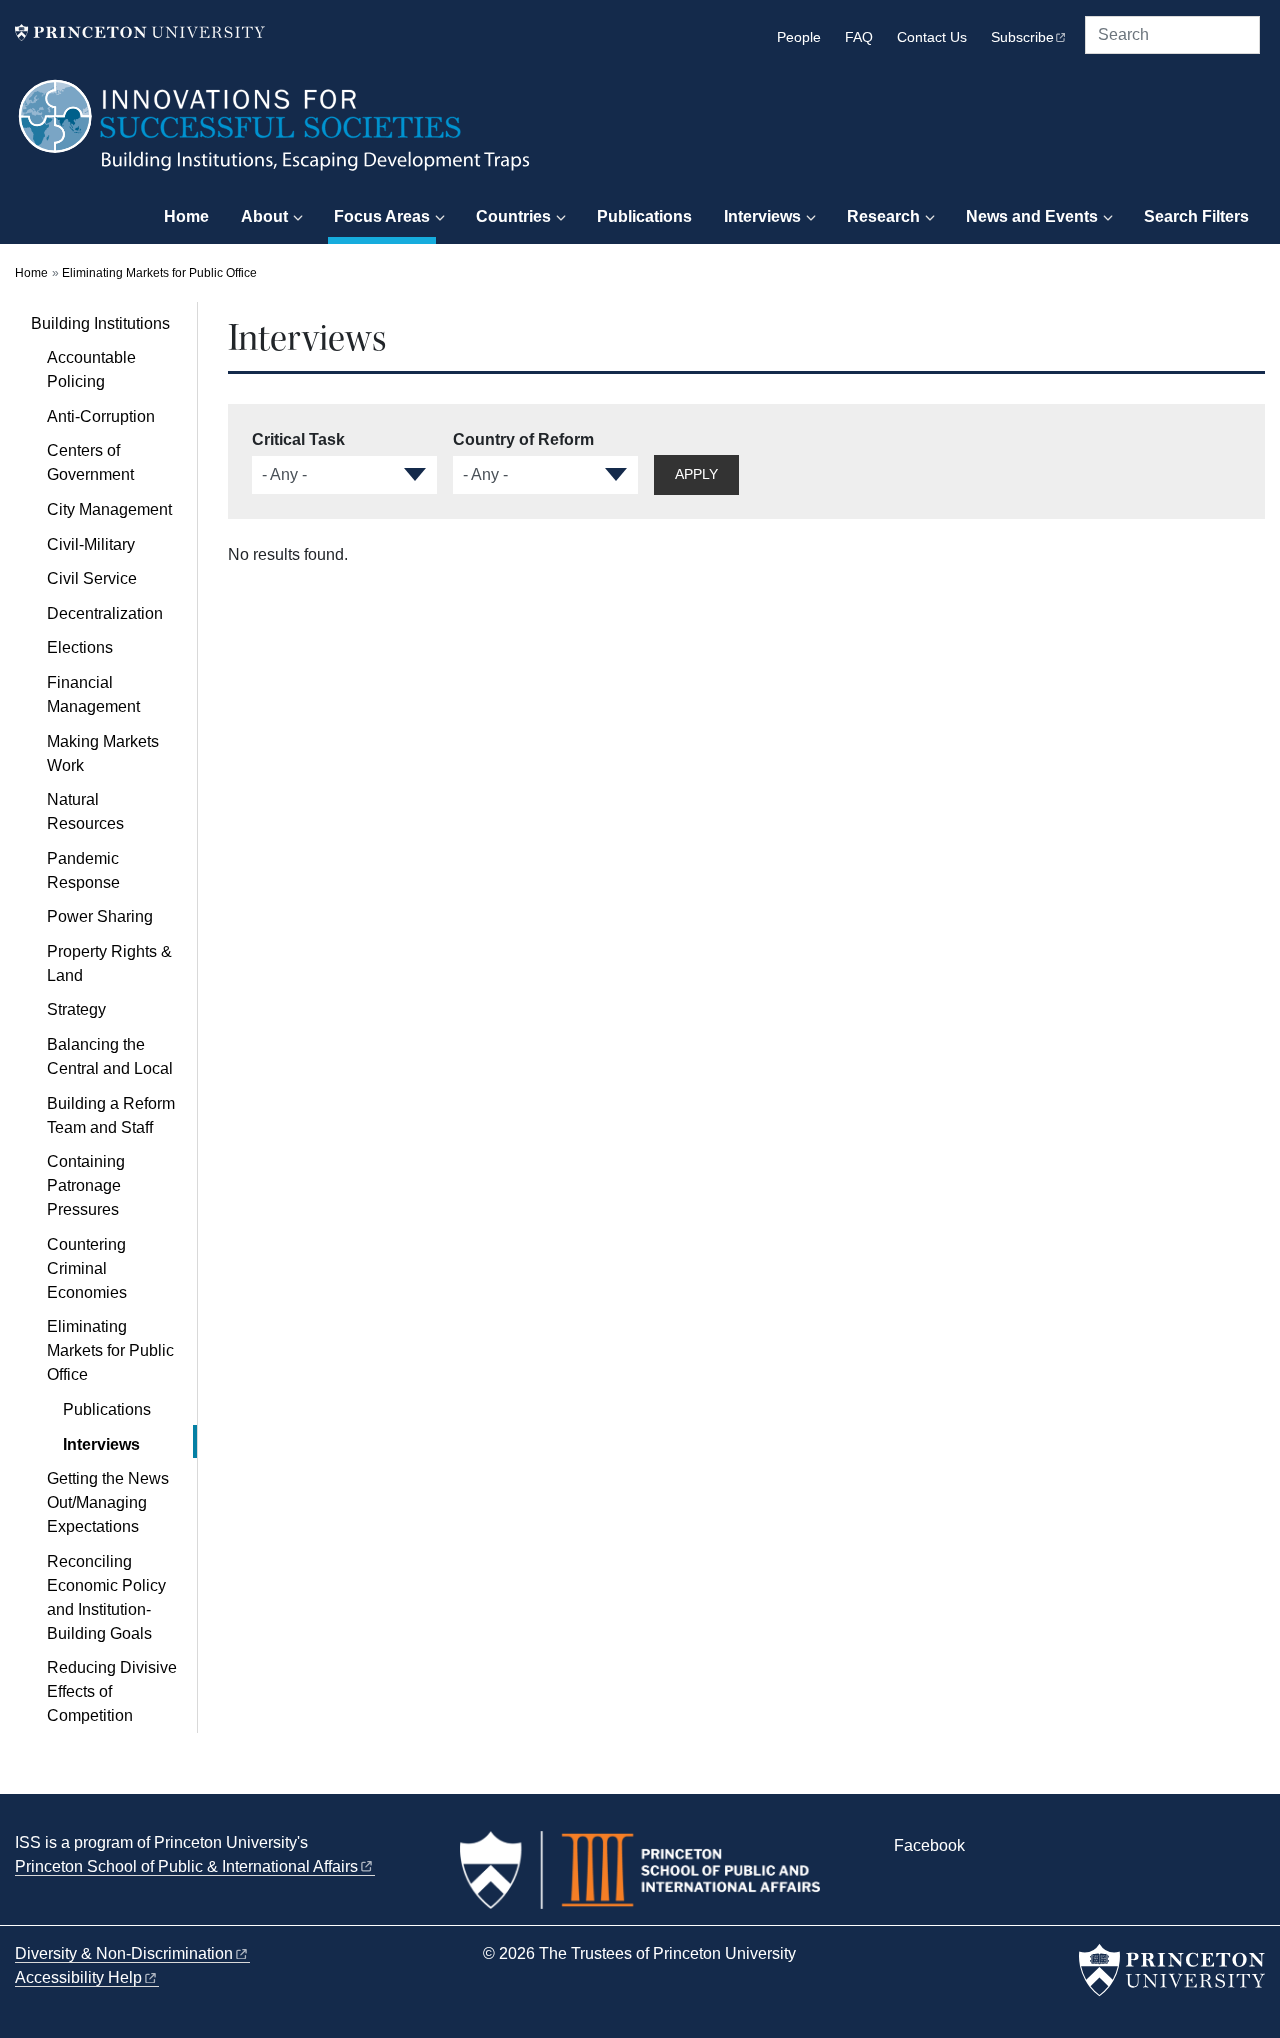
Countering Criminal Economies (87, 1268)
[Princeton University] (140, 32)
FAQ (859, 37)
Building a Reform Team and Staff (111, 1115)
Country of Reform (523, 439)
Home (186, 216)
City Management (109, 509)
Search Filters (1196, 216)
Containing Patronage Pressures (86, 1185)
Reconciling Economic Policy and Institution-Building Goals (106, 1597)
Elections (80, 647)
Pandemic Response (83, 870)
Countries (513, 216)
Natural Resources (85, 811)
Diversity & (124, 1953)
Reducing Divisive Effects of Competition (112, 1691)
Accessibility (78, 1977)
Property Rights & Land (109, 963)
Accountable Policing (91, 369)
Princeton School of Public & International (186, 1866)
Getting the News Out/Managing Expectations (108, 1502)
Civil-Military (91, 544)
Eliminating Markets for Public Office (159, 273)
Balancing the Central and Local (110, 1056)
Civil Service (92, 578)
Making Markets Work (103, 753)
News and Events (1032, 216)
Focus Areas (385, 216)
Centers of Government (90, 462)
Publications (644, 216)
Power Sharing (100, 916)
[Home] (275, 135)
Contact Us (932, 37)
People (799, 37)
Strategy (76, 1009)
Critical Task (298, 439)
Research (883, 216)
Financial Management (93, 694)
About (264, 216)
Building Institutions (114, 323)
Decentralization (105, 613)
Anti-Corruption (101, 416)
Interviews (762, 216)
